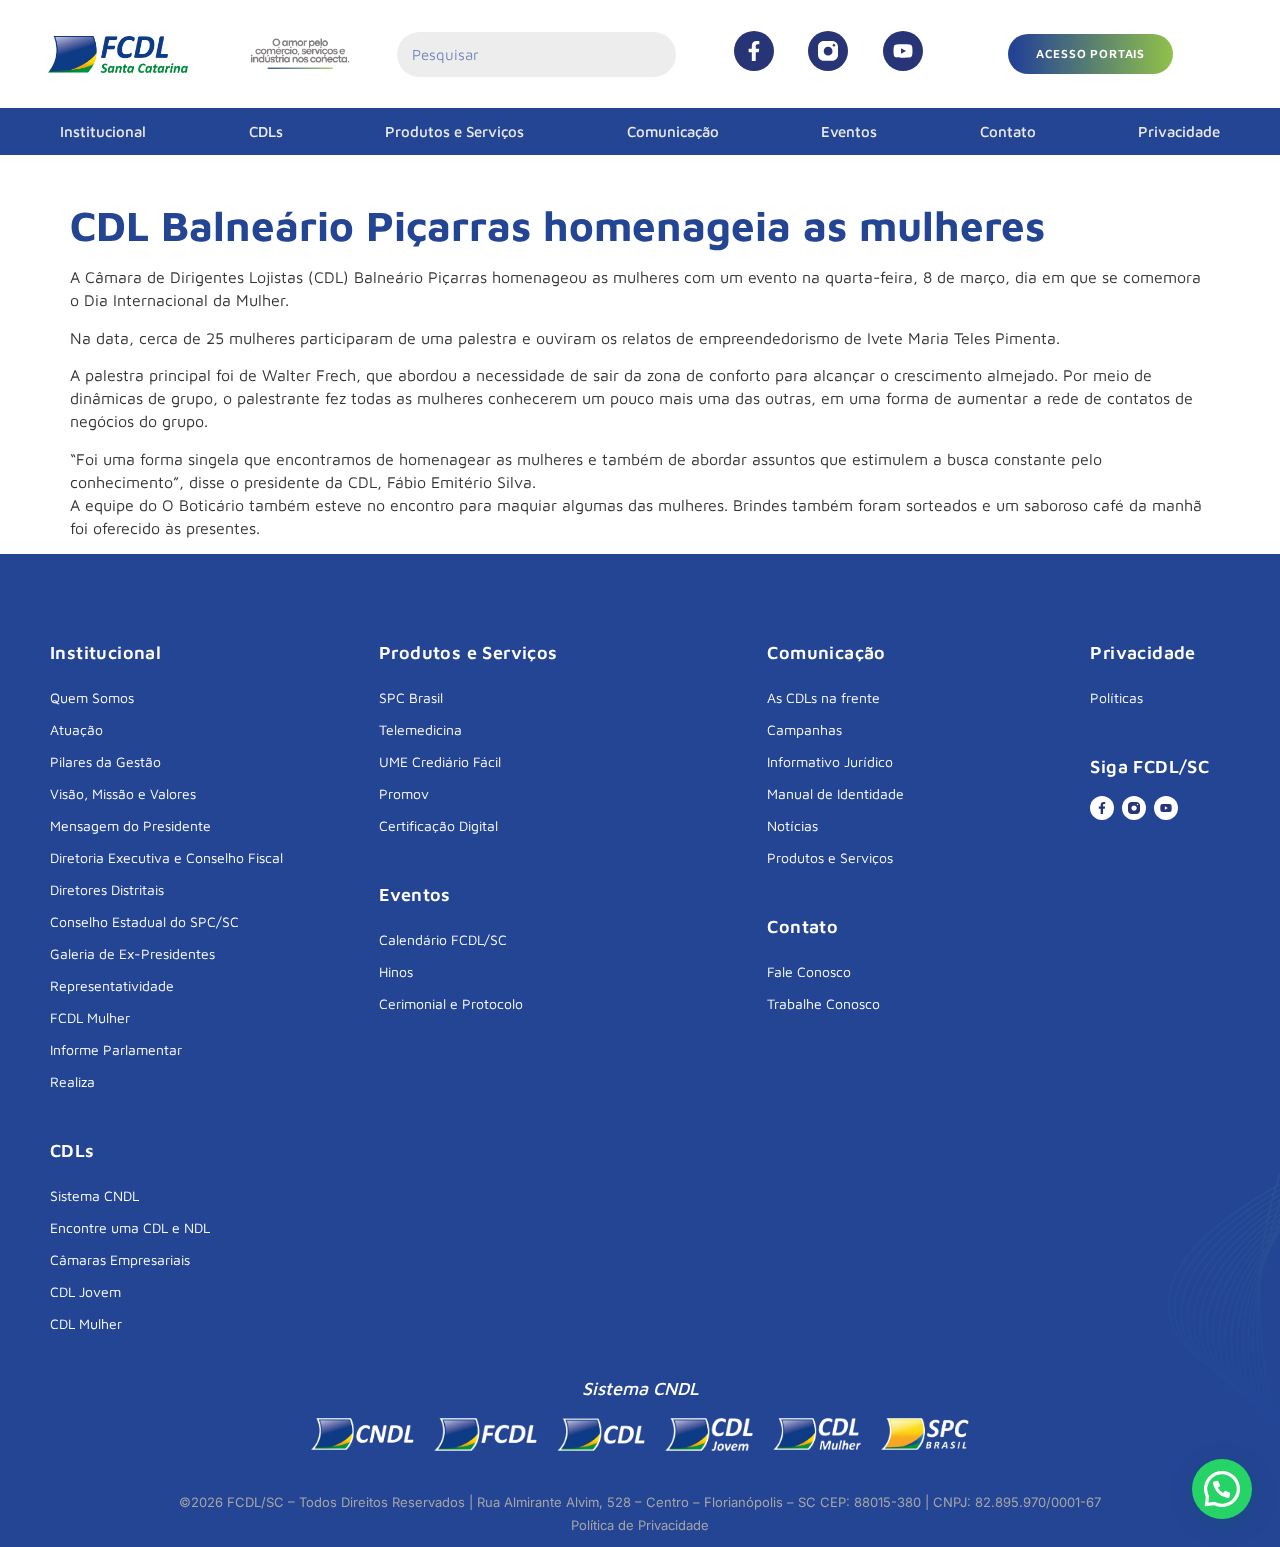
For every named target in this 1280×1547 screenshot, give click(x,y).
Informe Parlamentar (116, 1049)
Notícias (792, 825)
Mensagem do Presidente (130, 825)
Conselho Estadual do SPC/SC (144, 921)
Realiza (72, 1081)
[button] (1090, 54)
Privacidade (1179, 131)
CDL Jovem (85, 1291)
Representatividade (112, 985)
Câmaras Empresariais (120, 1259)
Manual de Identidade (835, 793)
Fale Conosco (809, 971)
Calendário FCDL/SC (443, 939)
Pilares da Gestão (105, 761)
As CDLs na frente (823, 697)
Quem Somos (92, 697)
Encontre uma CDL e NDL (130, 1227)
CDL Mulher (86, 1323)
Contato (1008, 131)
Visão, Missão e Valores (123, 793)
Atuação (76, 729)
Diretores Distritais (107, 889)
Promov (404, 793)
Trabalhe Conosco (823, 1003)
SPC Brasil (411, 697)
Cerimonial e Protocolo (451, 1003)
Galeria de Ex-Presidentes (132, 953)
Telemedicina (420, 729)
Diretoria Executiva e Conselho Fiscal (166, 857)
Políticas (1116, 697)
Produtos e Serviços (454, 131)
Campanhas (804, 729)
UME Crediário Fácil (440, 761)
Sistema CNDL (94, 1195)
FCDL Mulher (90, 1017)
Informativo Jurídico (830, 761)
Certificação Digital (438, 825)
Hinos (396, 971)
